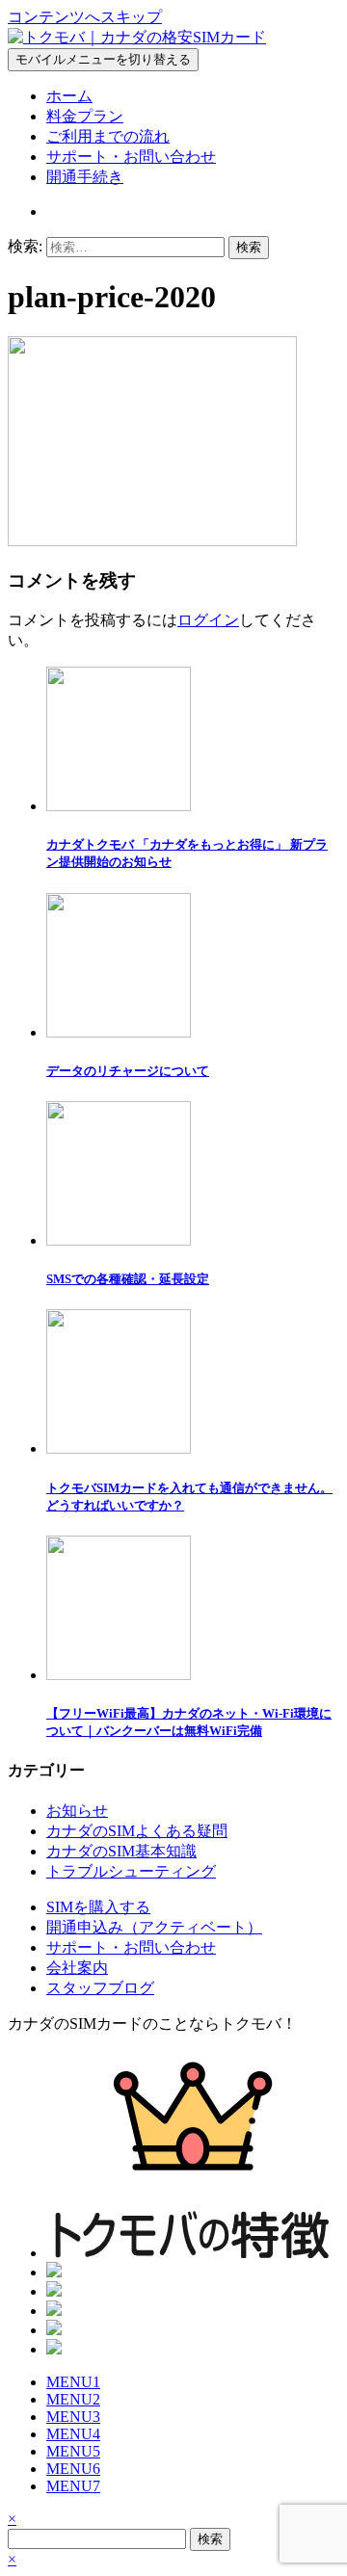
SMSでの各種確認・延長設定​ (128, 1279)
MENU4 (73, 2434)
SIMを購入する (98, 1907)
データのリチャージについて (128, 1071)
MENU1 (73, 2382)
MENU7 (73, 2486)
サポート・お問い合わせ (131, 157)
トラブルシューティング (131, 1871)
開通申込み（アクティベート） (154, 1927)
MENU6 (73, 2469)
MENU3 (73, 2417)
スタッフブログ (100, 1988)
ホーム (69, 96)
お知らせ (77, 1811)
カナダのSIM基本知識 (121, 1851)
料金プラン (85, 116)
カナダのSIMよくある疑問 (137, 1831)
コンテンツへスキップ (85, 17)
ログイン (208, 620)
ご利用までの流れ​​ (108, 136)
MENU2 (73, 2399)
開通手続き (85, 177)
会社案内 (77, 1968)
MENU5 (73, 2451)
